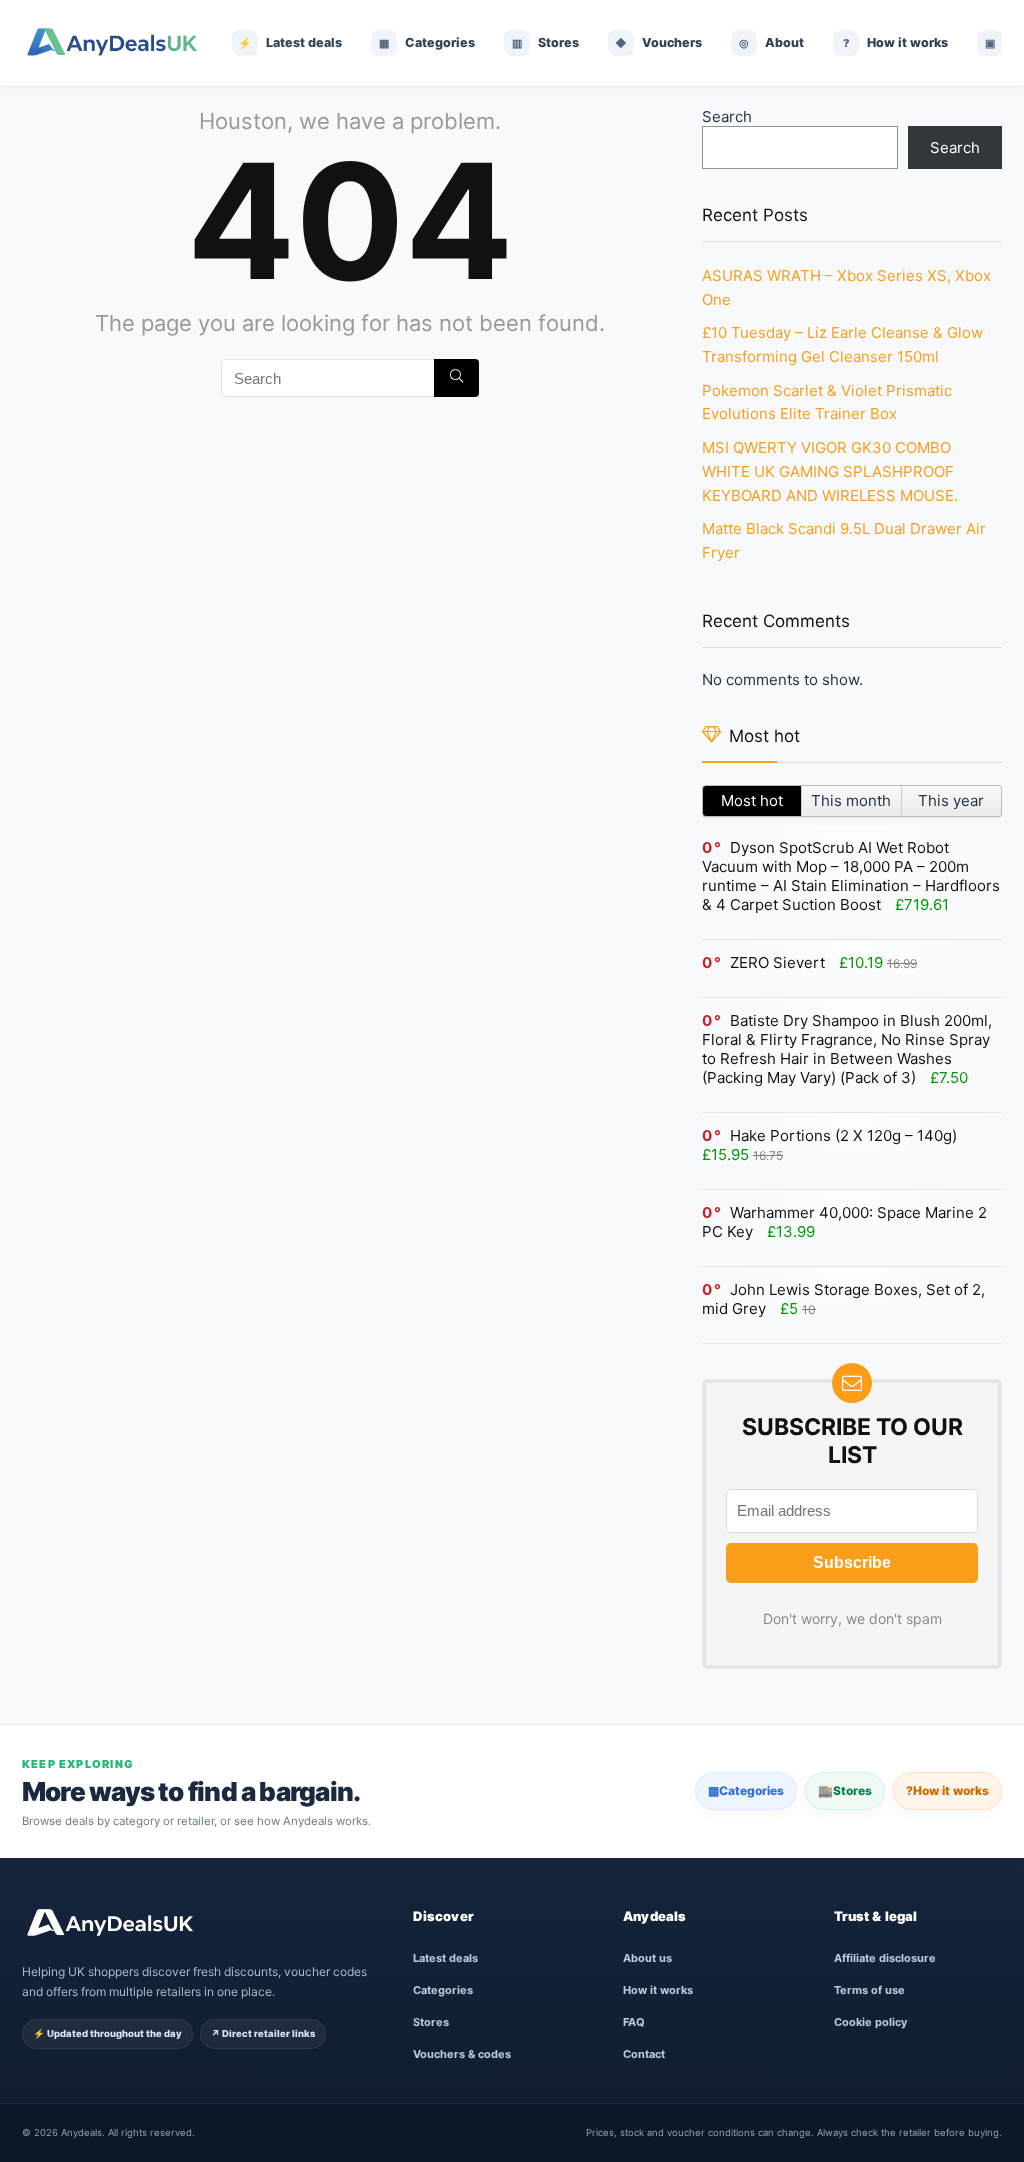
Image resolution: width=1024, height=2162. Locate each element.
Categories (746, 1790)
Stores (845, 1790)
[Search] (456, 378)
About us (647, 1958)
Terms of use (869, 1990)
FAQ (634, 2022)
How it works (947, 1790)
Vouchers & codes (462, 2054)
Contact (644, 2054)
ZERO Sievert (777, 962)
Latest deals (445, 1958)
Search (727, 116)
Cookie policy (870, 2022)
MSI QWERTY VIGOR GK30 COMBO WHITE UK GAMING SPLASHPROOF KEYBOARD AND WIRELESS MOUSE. (830, 471)
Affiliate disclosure (885, 1958)
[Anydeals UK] (112, 43)
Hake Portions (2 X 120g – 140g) (843, 1135)
